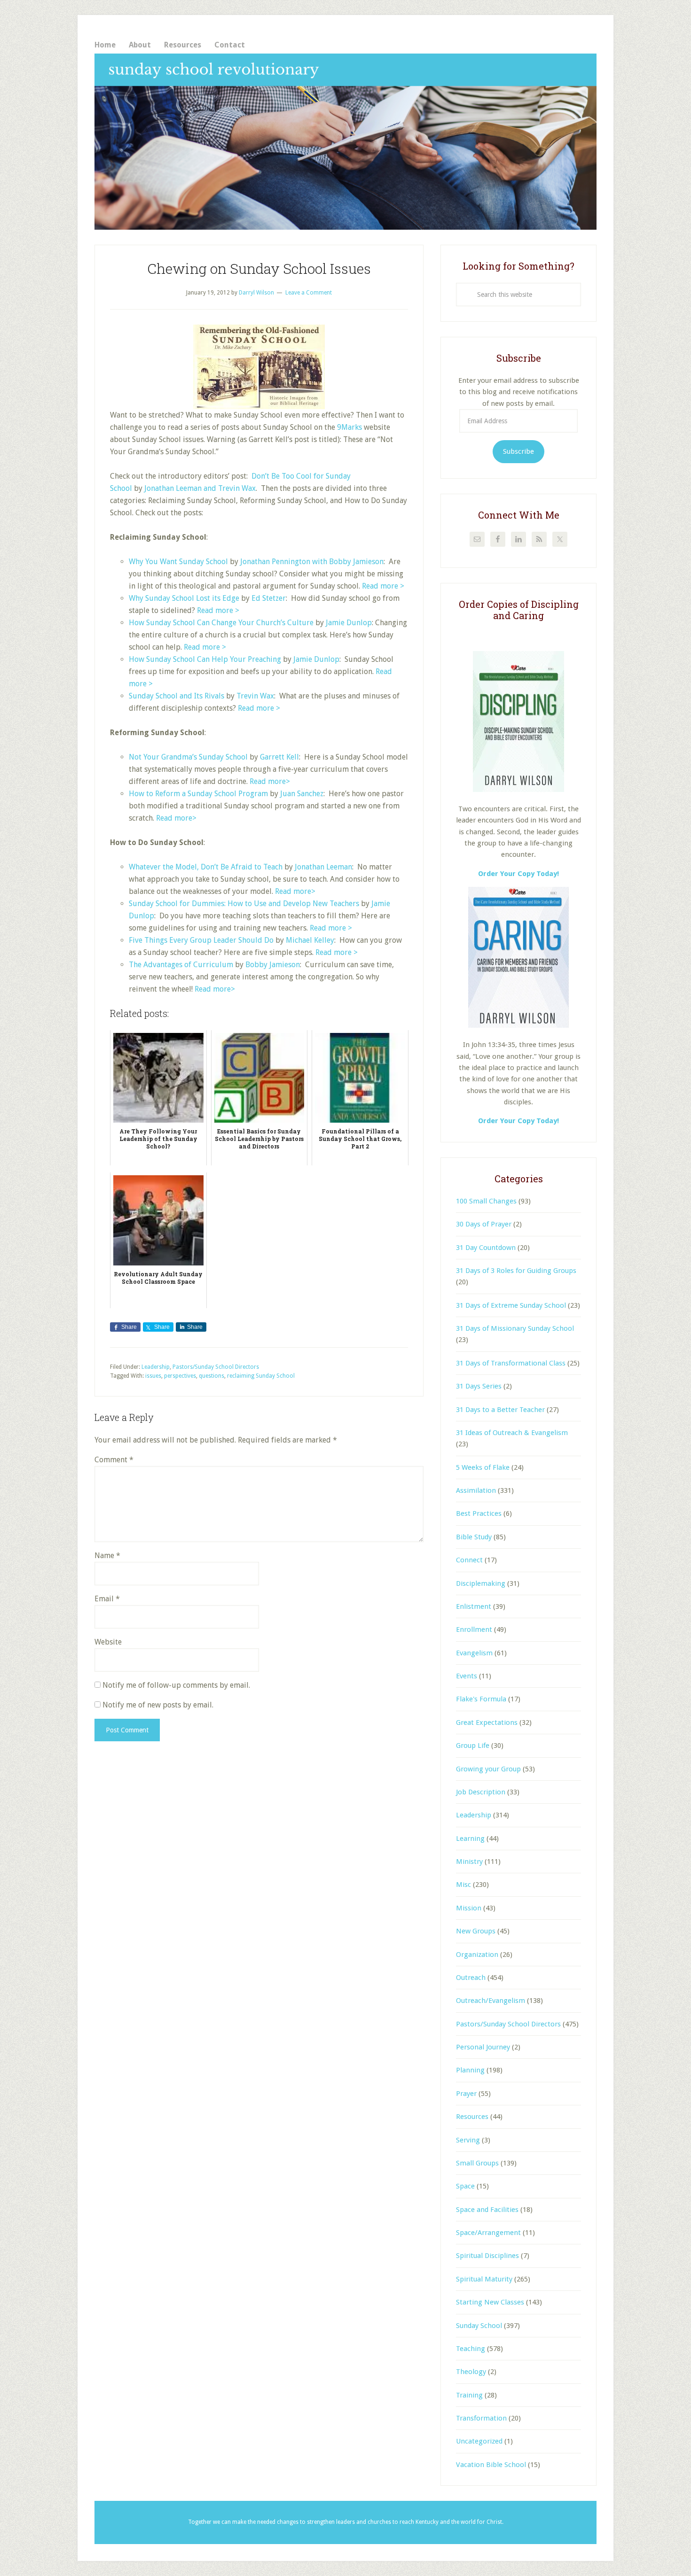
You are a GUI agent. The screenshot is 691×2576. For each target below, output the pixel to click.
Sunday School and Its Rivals (177, 696)
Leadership (156, 1367)
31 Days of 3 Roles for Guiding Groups (516, 1271)
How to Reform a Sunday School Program (198, 794)
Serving (468, 2140)
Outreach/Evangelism (491, 2001)
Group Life (473, 1746)
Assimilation (476, 1490)
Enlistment (474, 1606)
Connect (469, 1560)
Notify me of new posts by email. (158, 1705)
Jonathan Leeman (323, 867)
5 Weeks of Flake (483, 1467)
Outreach (471, 1978)
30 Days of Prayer (484, 1224)
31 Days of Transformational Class (511, 1363)
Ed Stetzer (269, 598)
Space (465, 2186)
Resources (472, 2117)
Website (108, 1642)
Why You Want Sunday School (178, 562)
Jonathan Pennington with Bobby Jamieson (312, 562)
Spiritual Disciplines (487, 2256)
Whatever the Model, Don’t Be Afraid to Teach (206, 867)
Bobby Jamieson (273, 965)
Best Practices (479, 1513)
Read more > (383, 586)
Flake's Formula (481, 1699)
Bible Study (474, 1537)
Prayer (466, 2094)
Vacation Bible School (491, 2465)
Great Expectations (487, 1723)
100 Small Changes (486, 1201)
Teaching (471, 2349)
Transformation (481, 2418)
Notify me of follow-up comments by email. (176, 1685)
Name (107, 1556)
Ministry (469, 1862)
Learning (470, 1839)
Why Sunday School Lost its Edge (184, 598)
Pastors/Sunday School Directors (216, 1367)
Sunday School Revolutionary (345, 142)
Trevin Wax (255, 696)
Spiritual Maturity (484, 2279)
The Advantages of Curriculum (181, 965)
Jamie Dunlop (349, 623)
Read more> (270, 781)
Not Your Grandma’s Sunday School (188, 757)
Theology (471, 2372)
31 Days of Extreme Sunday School (511, 1305)
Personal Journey (483, 2047)
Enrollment (474, 1629)
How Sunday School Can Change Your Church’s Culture (221, 623)
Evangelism (474, 1653)
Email (107, 1599)
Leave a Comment (309, 293)
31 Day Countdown (486, 1248)
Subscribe (518, 451)
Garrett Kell (279, 757)
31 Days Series (479, 1386)
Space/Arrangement (488, 2233)
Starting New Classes (490, 2302)
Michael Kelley (310, 940)
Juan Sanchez (302, 794)
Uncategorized (479, 2441)
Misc (463, 1885)
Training (469, 2395)
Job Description (481, 1792)
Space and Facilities (487, 2210)
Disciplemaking (481, 1583)
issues (153, 1376)
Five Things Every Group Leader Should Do (201, 940)
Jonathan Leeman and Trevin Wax (200, 488)
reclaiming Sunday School (261, 1376)
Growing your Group (488, 1769)
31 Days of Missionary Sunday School (515, 1328)
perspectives (180, 1376)
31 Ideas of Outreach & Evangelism (512, 1433)
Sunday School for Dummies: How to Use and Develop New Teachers (244, 904)
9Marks (349, 427)
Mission (469, 1908)
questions (212, 1376)
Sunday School (479, 2326)
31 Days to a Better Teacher (500, 1410)
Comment (114, 1460)
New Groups (476, 1931)
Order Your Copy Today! (518, 1121)
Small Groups (477, 2163)
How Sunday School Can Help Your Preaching (205, 659)
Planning (470, 2070)
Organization (477, 1955)
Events (467, 1676)
